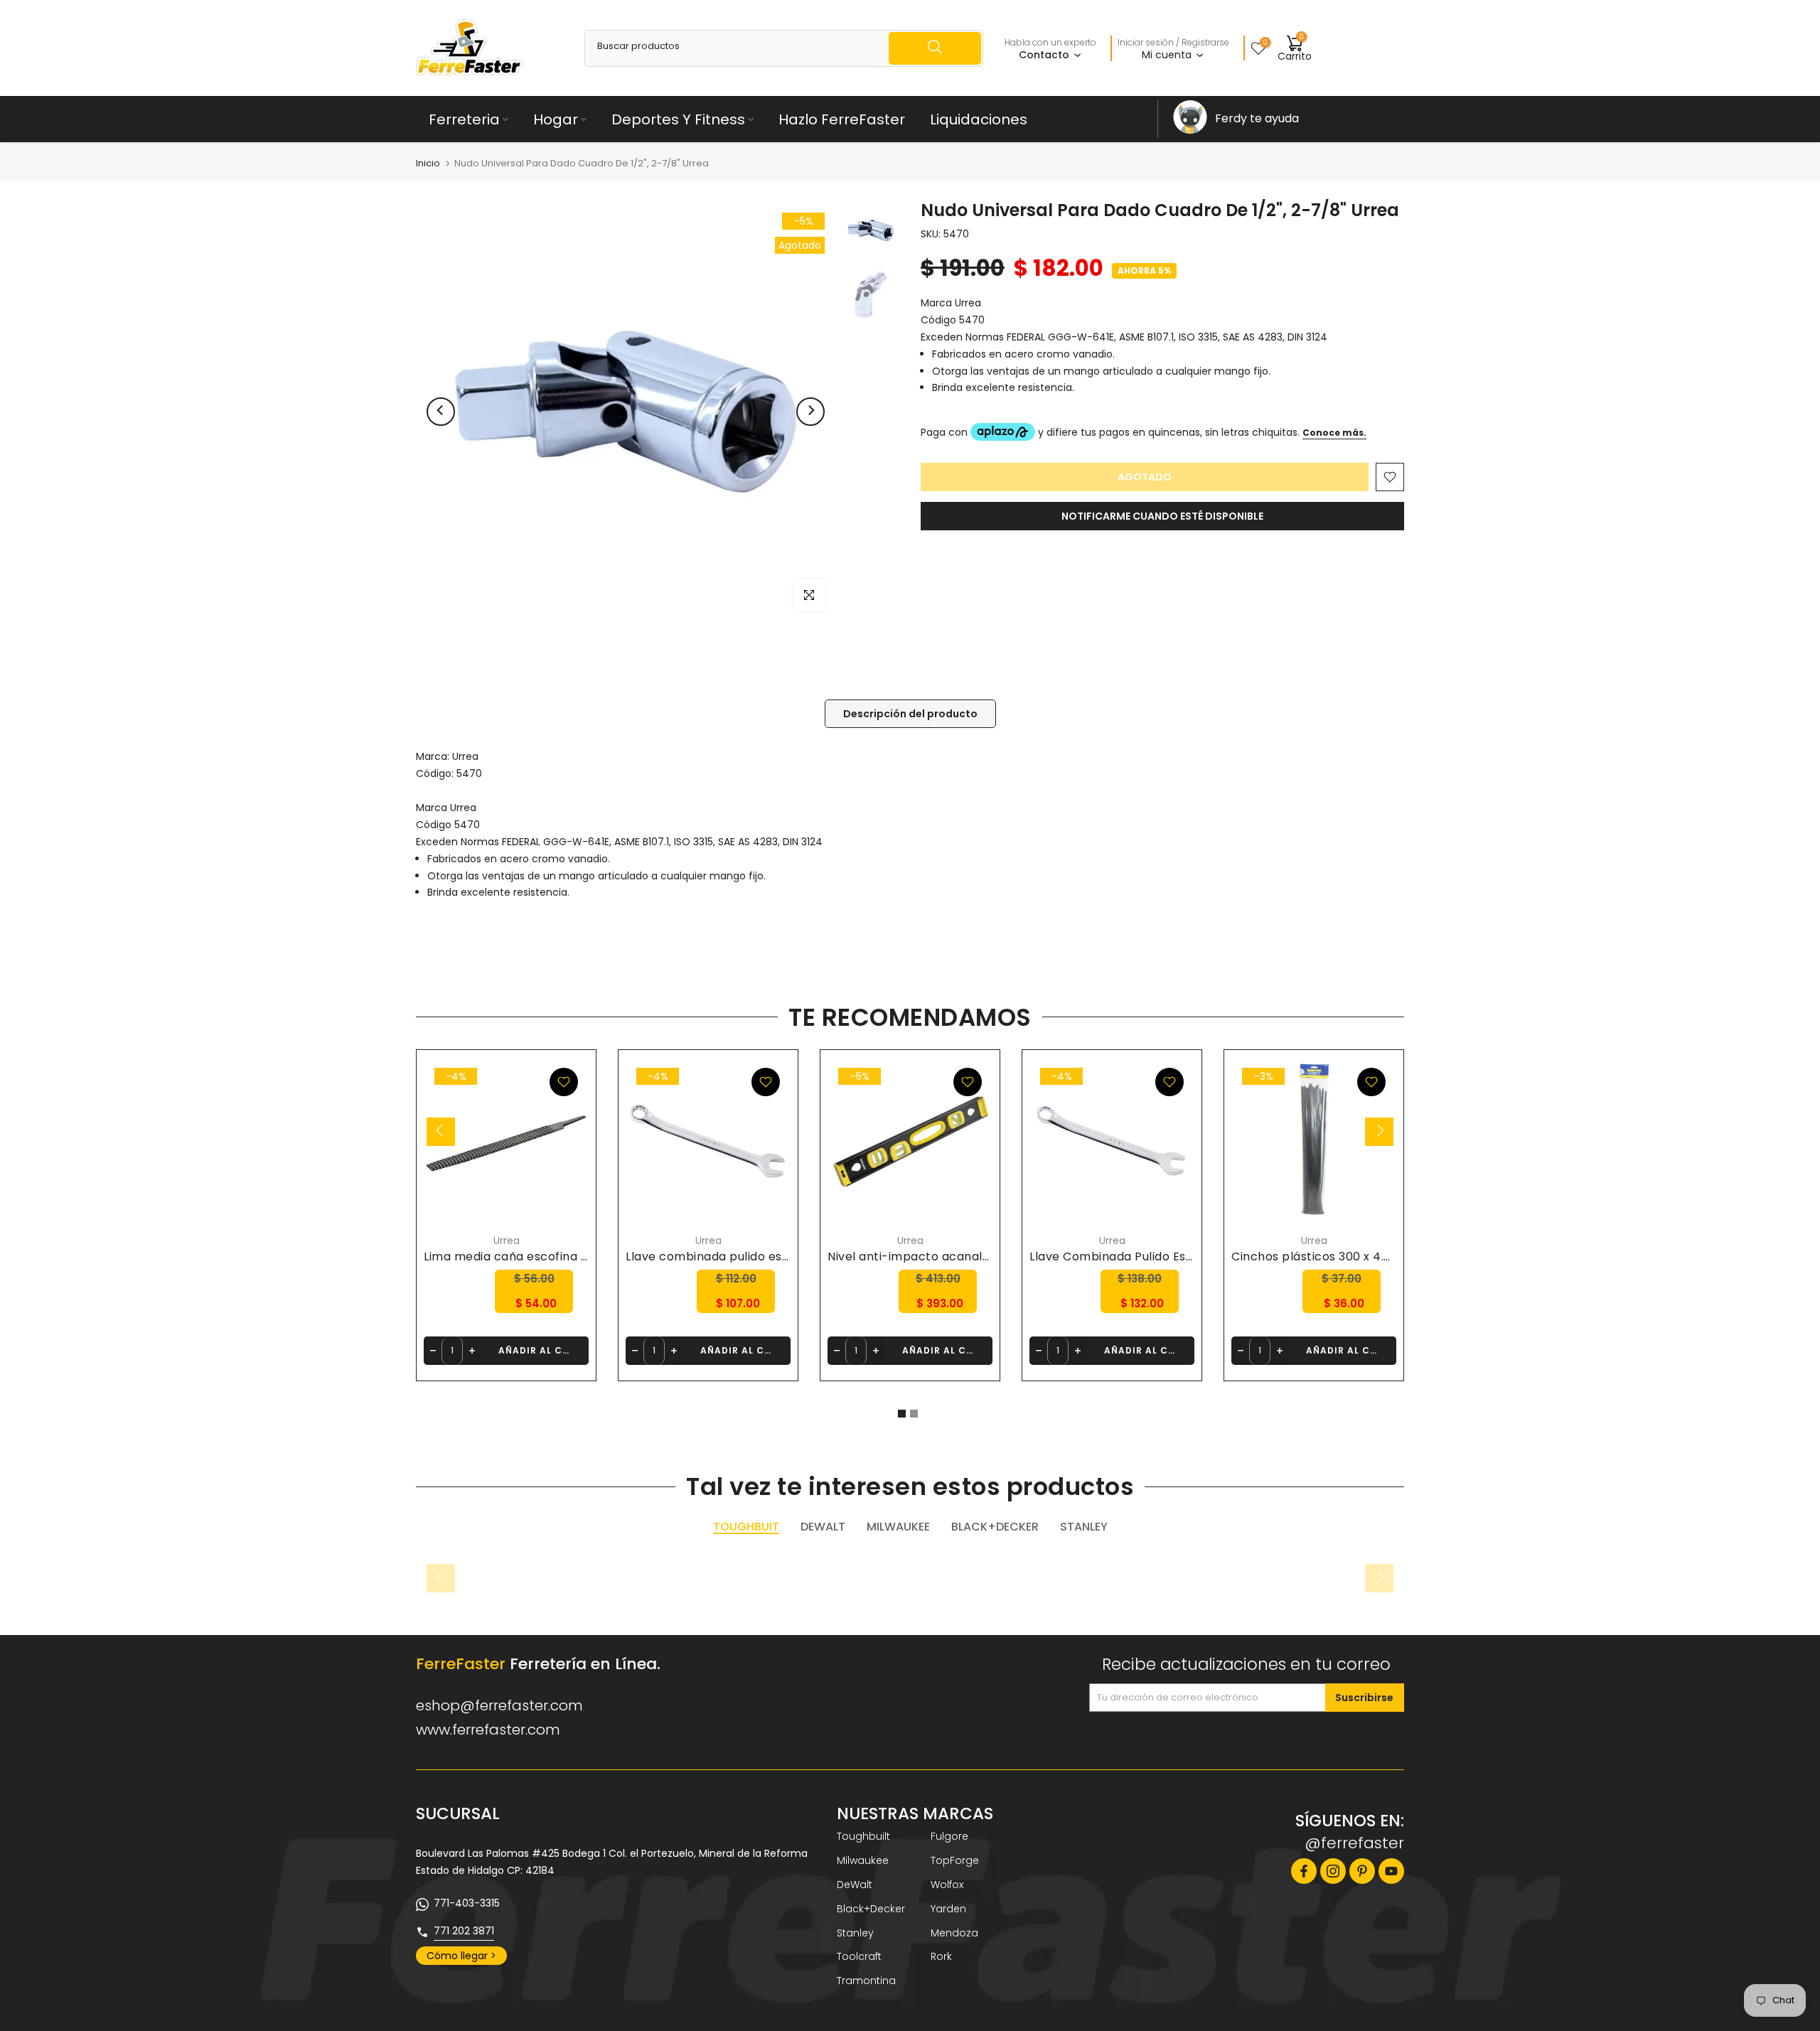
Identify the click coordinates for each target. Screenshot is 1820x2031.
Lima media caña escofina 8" (508, 1256)
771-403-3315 (467, 1903)
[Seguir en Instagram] (1333, 1871)
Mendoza (954, 1933)
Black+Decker (871, 1909)
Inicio (428, 163)
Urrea (465, 756)
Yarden (948, 1909)
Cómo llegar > (461, 1956)
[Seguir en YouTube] (1391, 1871)
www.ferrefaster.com (488, 1730)
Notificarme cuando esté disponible (1162, 516)
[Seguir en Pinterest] (1362, 1871)
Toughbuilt (863, 1836)
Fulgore (949, 1836)
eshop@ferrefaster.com (499, 1705)
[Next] (810, 412)
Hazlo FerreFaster (842, 119)
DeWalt (855, 1885)
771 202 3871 (464, 1931)
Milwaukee (863, 1860)
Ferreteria (464, 119)
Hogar (556, 119)
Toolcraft (859, 1956)
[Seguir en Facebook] (1304, 1871)
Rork (941, 1956)
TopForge (955, 1860)
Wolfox (947, 1885)
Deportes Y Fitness (678, 119)
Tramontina (866, 1981)
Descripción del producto (910, 714)
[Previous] (441, 412)
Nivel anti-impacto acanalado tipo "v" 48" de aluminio (985, 1256)
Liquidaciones (979, 119)
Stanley (855, 1933)
